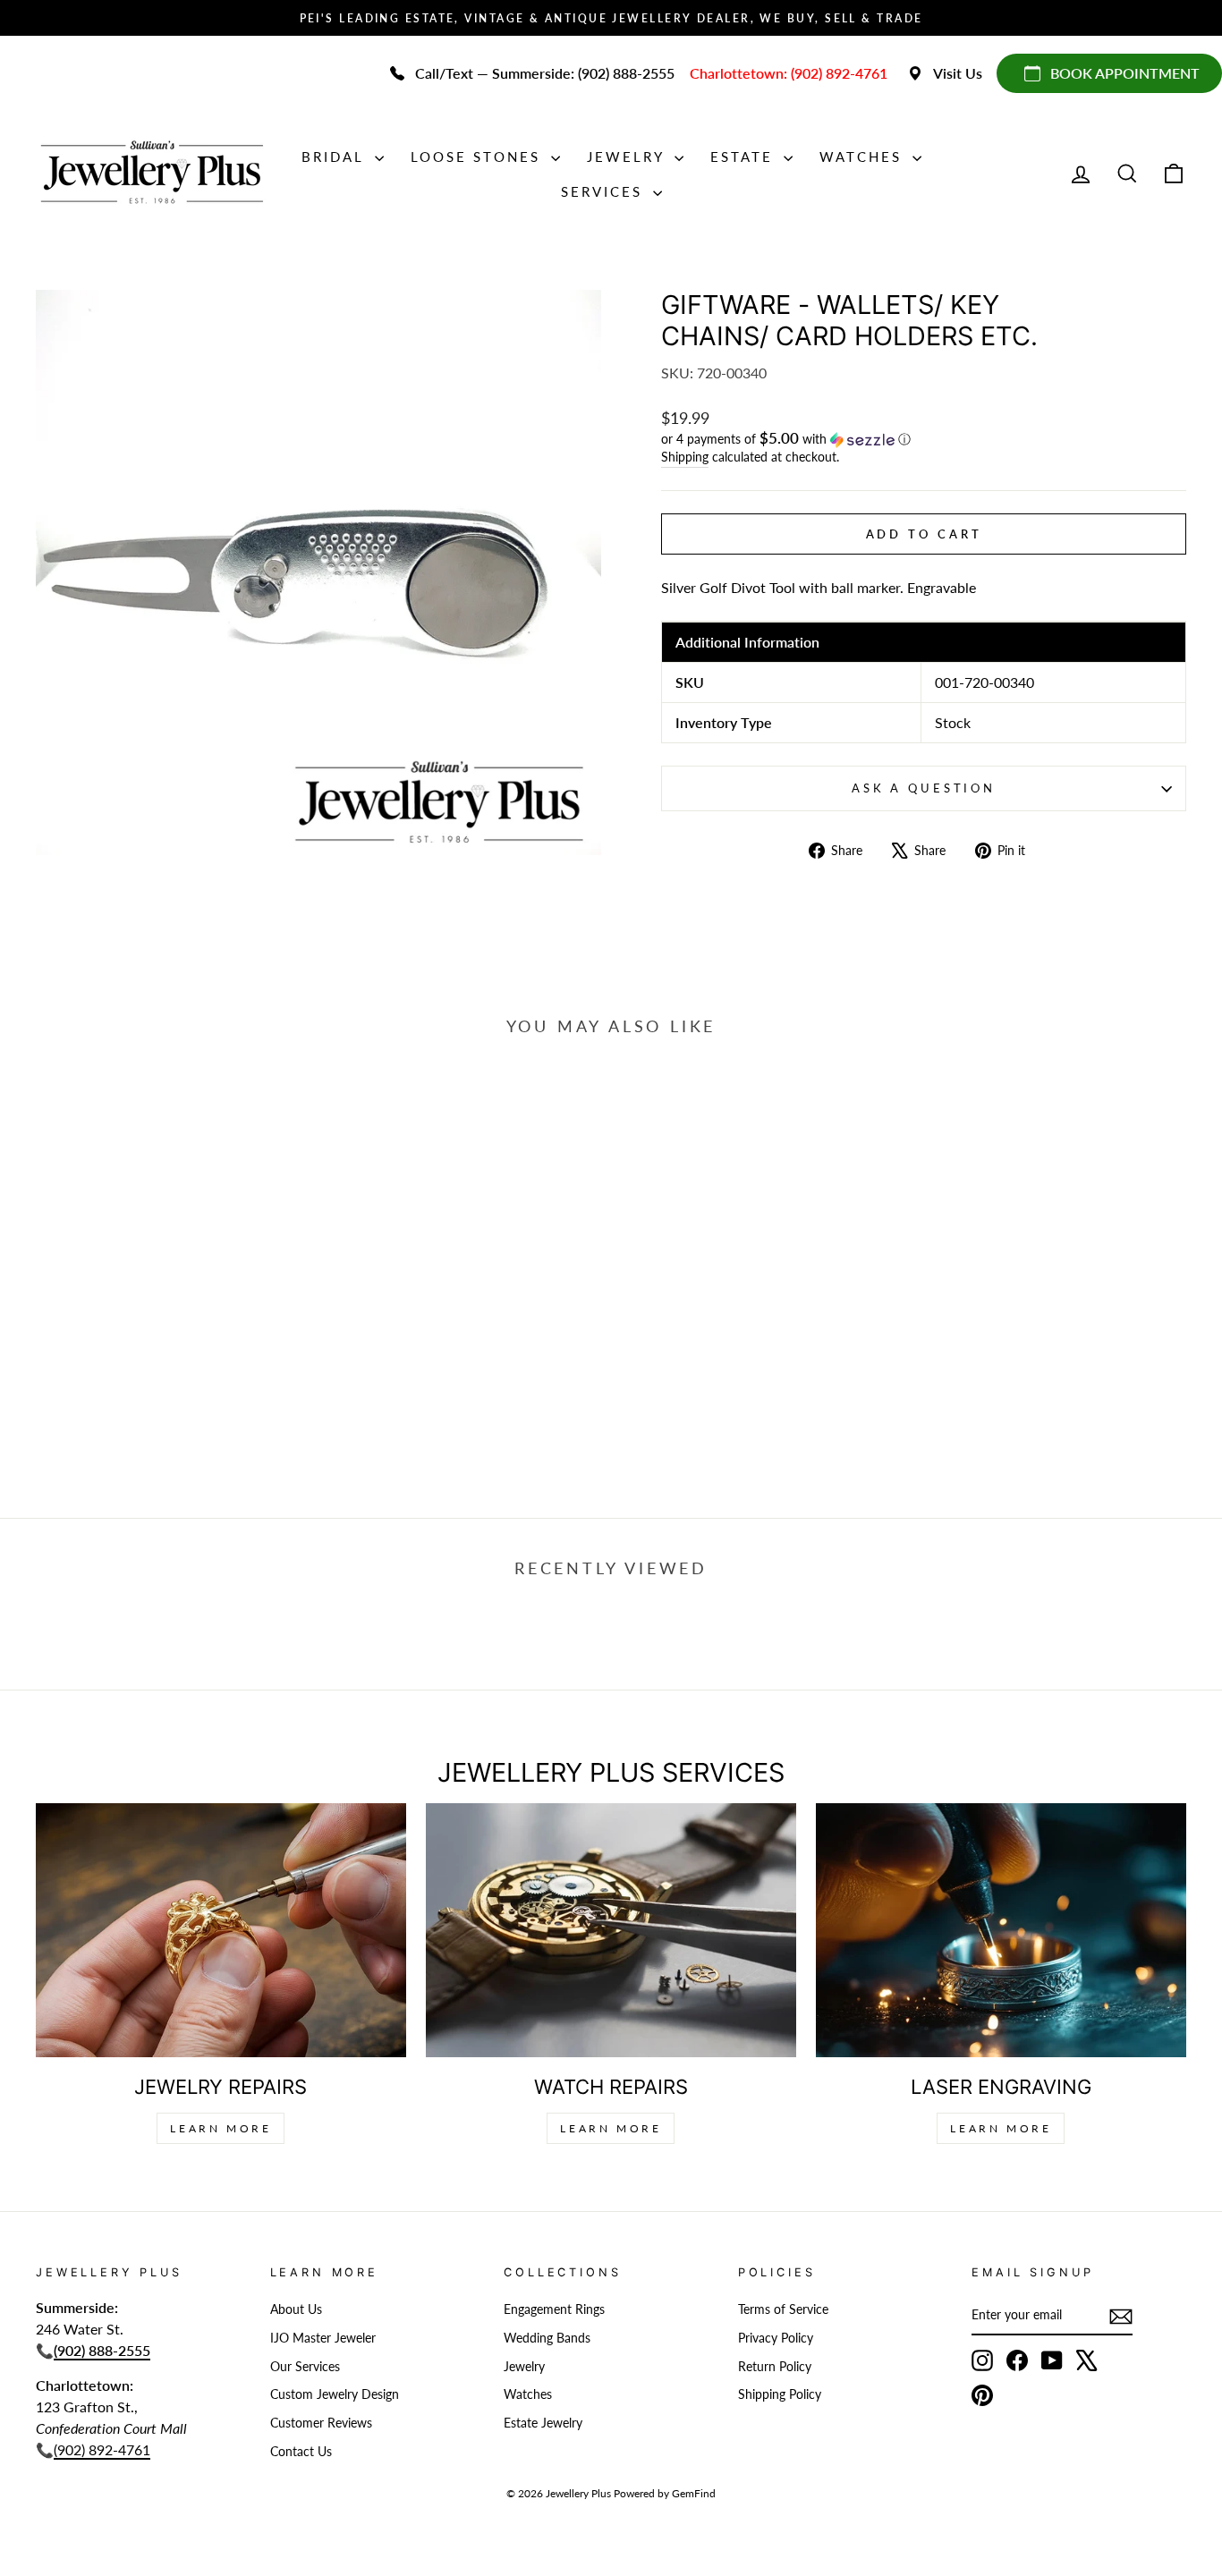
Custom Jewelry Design (335, 2394)
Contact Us (301, 2452)
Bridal (336, 157)
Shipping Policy (780, 2394)
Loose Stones (479, 157)
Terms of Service (783, 2309)
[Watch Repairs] (611, 1931)
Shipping (685, 457)
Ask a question (924, 788)
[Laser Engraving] (1001, 1931)
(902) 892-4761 (102, 2449)
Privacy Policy (776, 2338)
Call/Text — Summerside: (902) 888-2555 (545, 73)
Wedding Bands (547, 2338)
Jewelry (628, 157)
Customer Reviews (321, 2423)
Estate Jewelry (543, 2423)
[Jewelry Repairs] (221, 1931)
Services (605, 191)
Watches (864, 157)
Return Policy (775, 2367)
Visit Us (958, 73)
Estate (745, 157)
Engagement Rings (554, 2309)
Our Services (305, 2367)
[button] (924, 439)
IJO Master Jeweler (323, 2338)
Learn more (1001, 2128)
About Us (296, 2309)
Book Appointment (1125, 73)
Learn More (221, 2128)
